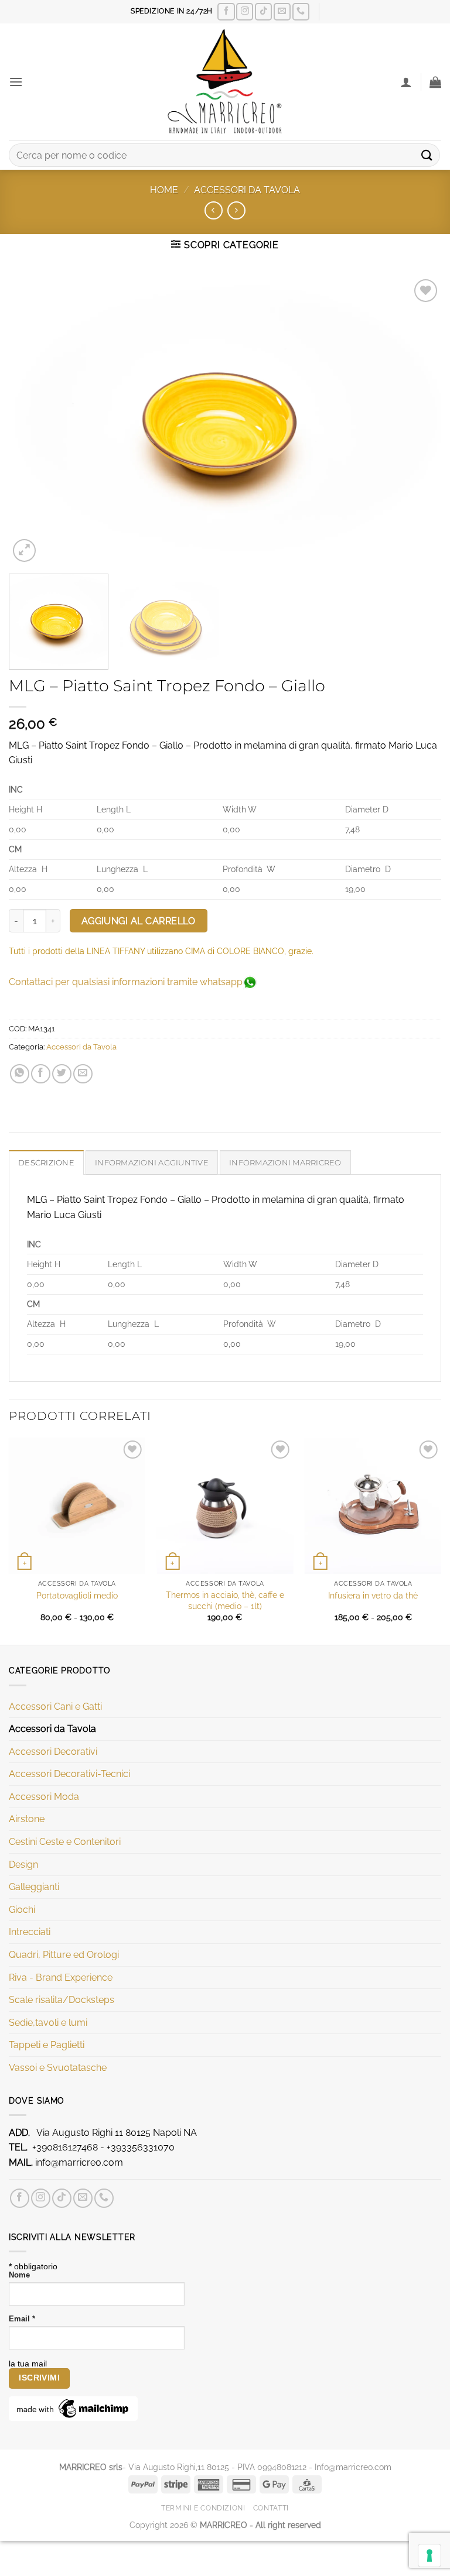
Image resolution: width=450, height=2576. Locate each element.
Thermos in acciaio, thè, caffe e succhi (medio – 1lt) (225, 1600)
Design (23, 1865)
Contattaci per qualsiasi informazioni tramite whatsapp (126, 982)
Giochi (22, 1910)
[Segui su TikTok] (263, 11)
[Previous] (32, 421)
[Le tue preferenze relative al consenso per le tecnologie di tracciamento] (429, 2556)
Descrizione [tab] (46, 1163)
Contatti (271, 2508)
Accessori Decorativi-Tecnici (69, 1774)
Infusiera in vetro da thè (373, 1595)
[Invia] (427, 155)
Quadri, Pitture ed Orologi (64, 1955)
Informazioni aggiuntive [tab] (152, 1163)
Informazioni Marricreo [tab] (285, 1163)
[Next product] (214, 210)
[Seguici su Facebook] (226, 11)
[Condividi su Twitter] (62, 1074)
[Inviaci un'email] (282, 11)
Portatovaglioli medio (77, 1595)
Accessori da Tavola (247, 190)
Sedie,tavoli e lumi (48, 2023)
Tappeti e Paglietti (47, 2045)
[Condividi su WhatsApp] (20, 1074)
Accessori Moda (44, 1797)
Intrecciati (30, 1932)
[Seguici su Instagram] (245, 11)
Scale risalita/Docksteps (62, 2000)
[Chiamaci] (301, 11)
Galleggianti (34, 1887)
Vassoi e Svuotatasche (58, 2068)
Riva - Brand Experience (61, 1978)
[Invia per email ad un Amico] (83, 1074)
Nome (19, 2275)
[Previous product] (236, 210)
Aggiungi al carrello (139, 921)
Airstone (27, 1819)
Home (164, 190)
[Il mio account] (406, 82)
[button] (16, 82)
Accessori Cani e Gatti (55, 1707)
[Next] (418, 421)
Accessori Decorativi (53, 1752)
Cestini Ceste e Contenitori (65, 1842)
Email (22, 2319)
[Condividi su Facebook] (41, 1074)
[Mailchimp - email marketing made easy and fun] (73, 2408)
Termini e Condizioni (203, 2508)
